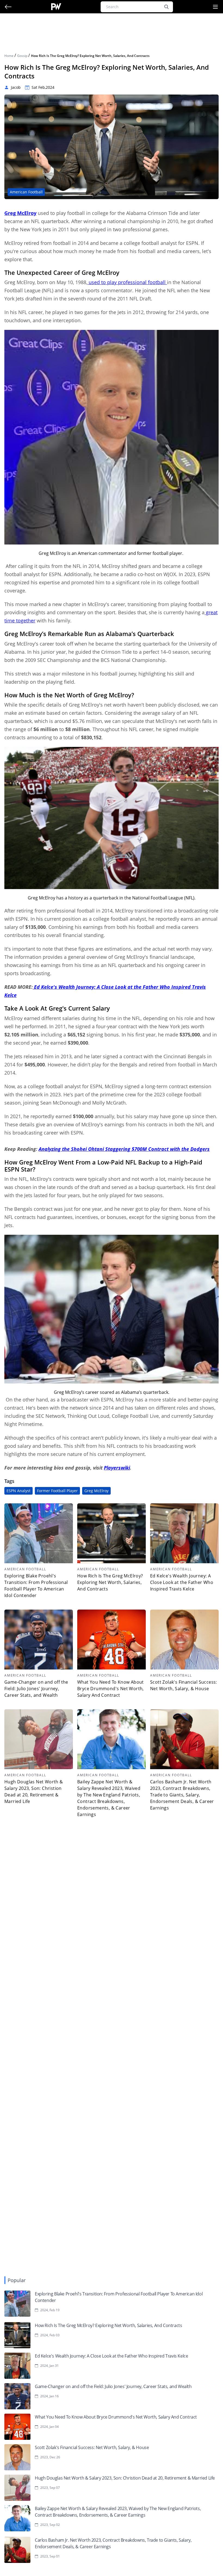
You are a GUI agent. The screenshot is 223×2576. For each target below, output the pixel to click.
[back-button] (8, 7)
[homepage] (56, 7)
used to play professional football (127, 282)
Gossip (23, 56)
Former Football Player (57, 1491)
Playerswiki (117, 1468)
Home (9, 56)
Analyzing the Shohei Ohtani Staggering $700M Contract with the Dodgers (124, 1149)
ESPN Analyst (18, 1491)
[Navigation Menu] (215, 7)
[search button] (166, 7)
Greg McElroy (96, 1491)
